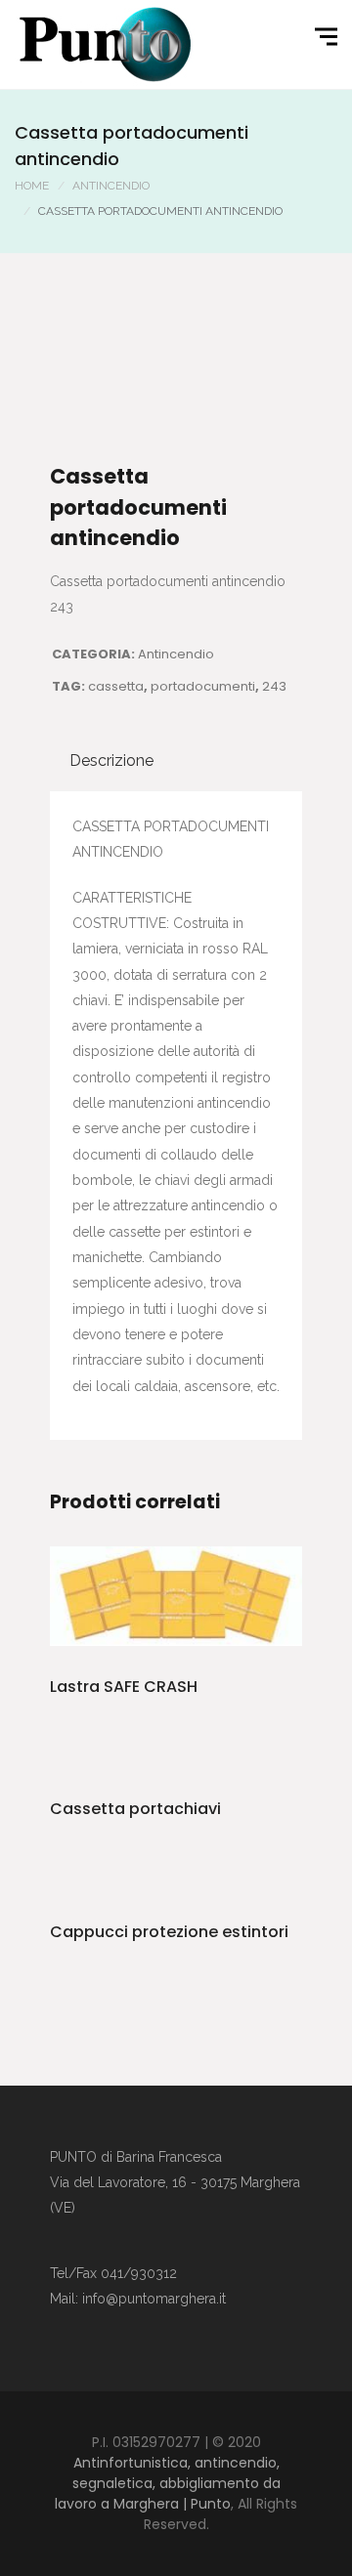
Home (32, 186)
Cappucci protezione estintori (169, 1932)
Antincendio (111, 186)
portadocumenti (203, 686)
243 (274, 686)
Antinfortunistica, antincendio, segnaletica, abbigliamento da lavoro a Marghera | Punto (168, 2483)
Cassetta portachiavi (135, 1809)
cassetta (116, 686)
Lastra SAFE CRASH (124, 1687)
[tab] (111, 761)
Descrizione (111, 760)
